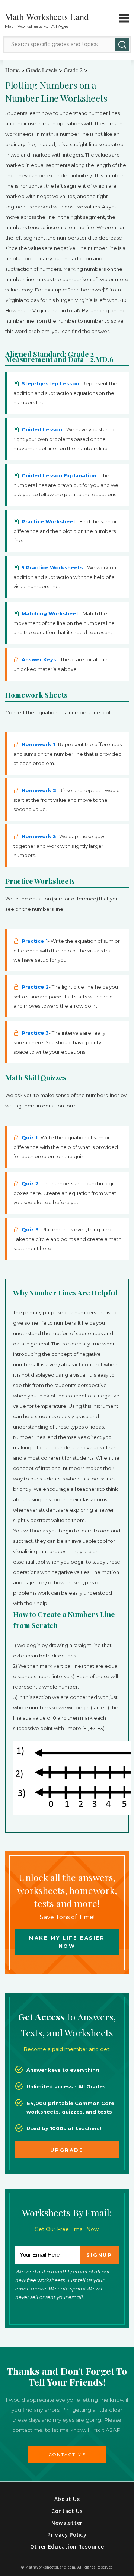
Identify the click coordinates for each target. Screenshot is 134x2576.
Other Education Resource (67, 2546)
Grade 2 (73, 70)
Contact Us (67, 2511)
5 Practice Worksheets (52, 567)
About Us (67, 2499)
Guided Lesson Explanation (59, 475)
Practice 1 (35, 941)
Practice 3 (35, 1033)
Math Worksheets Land (47, 17)
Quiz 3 (30, 1229)
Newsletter (67, 2523)
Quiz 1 (30, 1137)
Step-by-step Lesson (50, 383)
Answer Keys (39, 659)
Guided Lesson (42, 429)
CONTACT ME (67, 2455)
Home (12, 70)
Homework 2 (39, 790)
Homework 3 (39, 836)
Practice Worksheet (49, 521)
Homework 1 (38, 744)
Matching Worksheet (50, 613)
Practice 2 (35, 987)
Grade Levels (42, 70)
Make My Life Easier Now (67, 1942)
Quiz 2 (30, 1183)
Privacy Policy (67, 2534)
